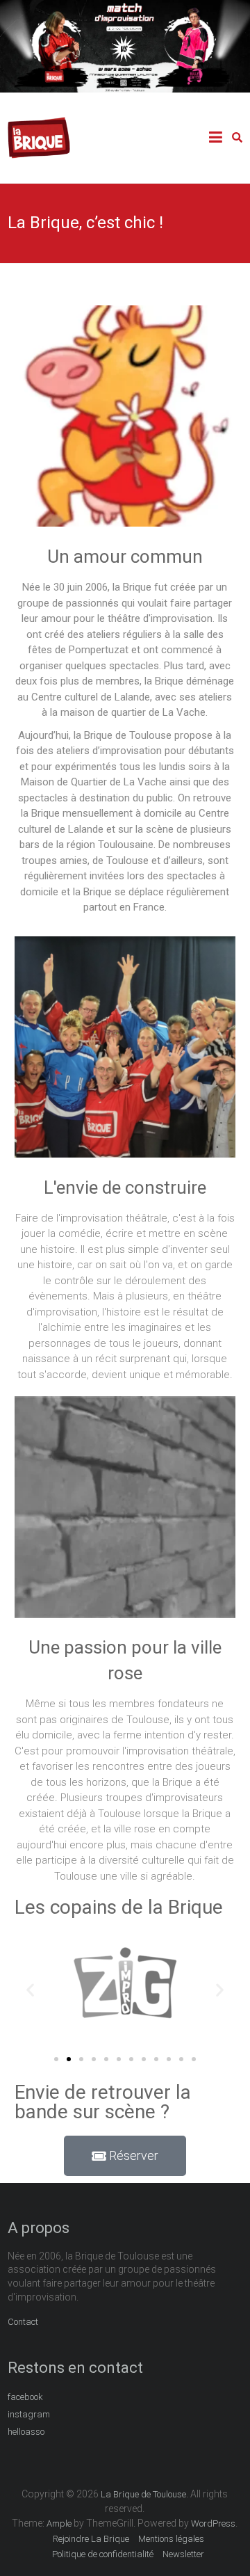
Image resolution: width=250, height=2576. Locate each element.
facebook (25, 2397)
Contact (23, 2322)
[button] (30, 1990)
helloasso (26, 2432)
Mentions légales (171, 2539)
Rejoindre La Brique (91, 2539)
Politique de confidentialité (103, 2554)
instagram (29, 2414)
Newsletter (183, 2554)
